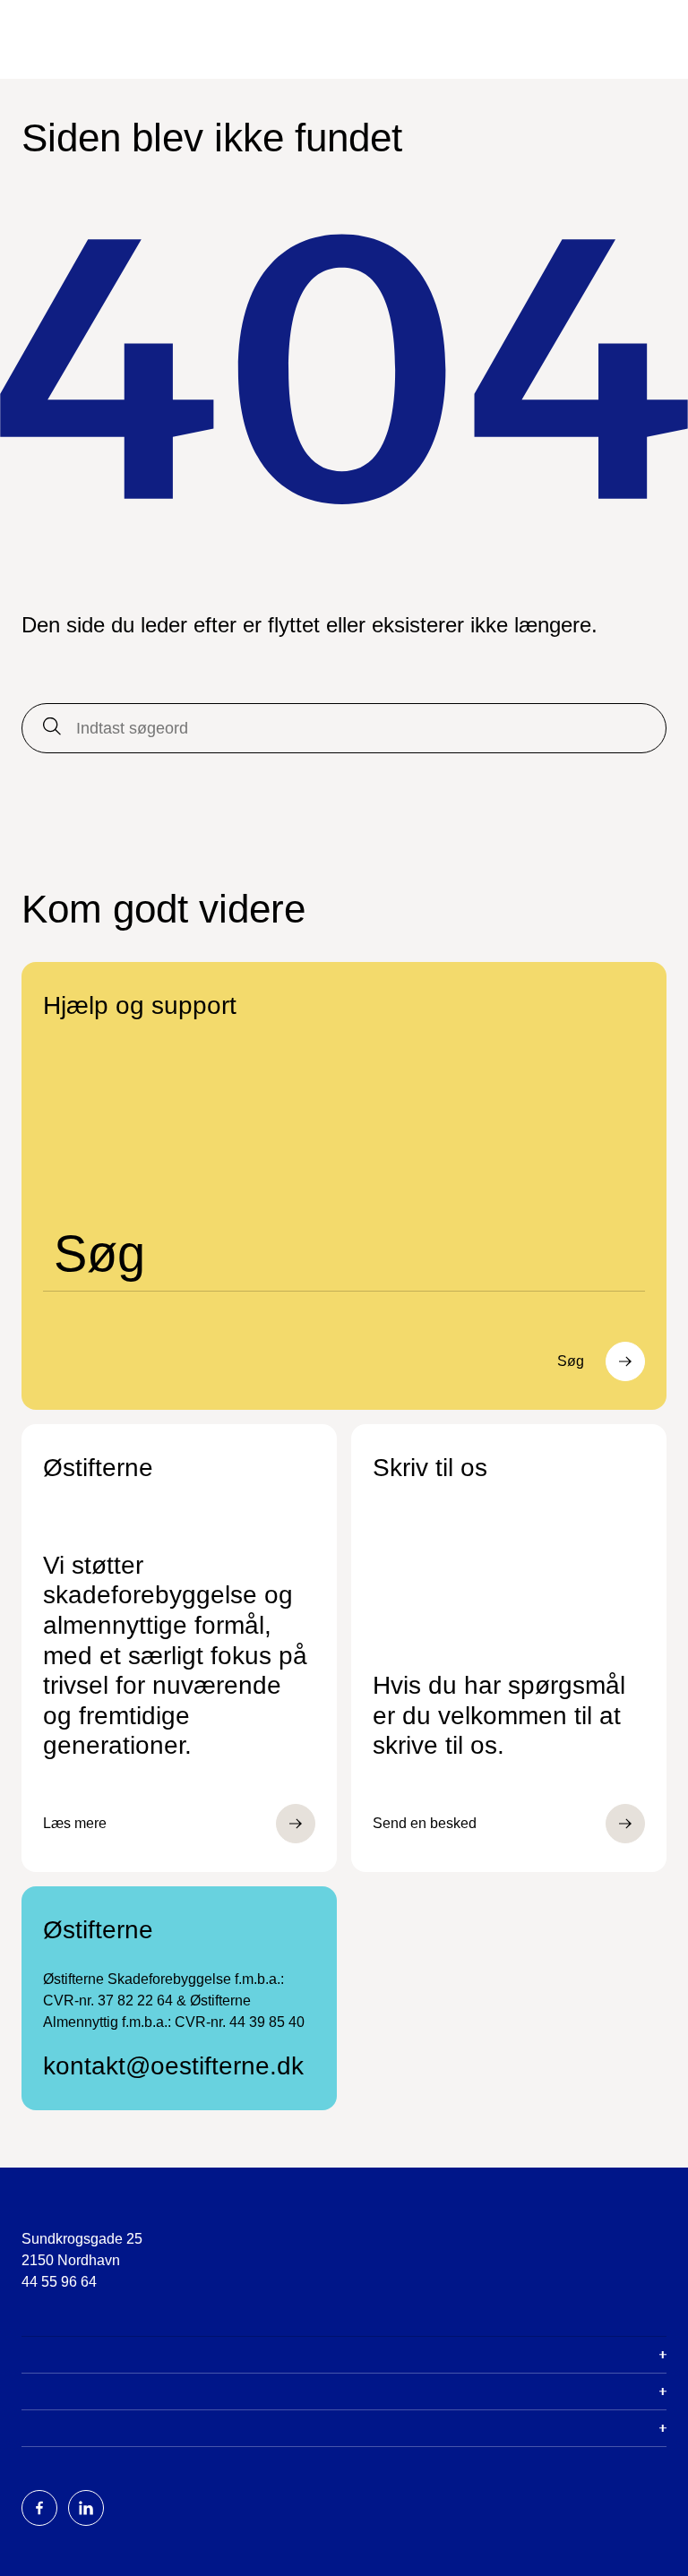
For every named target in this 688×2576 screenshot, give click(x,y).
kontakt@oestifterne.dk (173, 2066)
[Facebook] (39, 2508)
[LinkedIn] (86, 2508)
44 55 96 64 (59, 2282)
